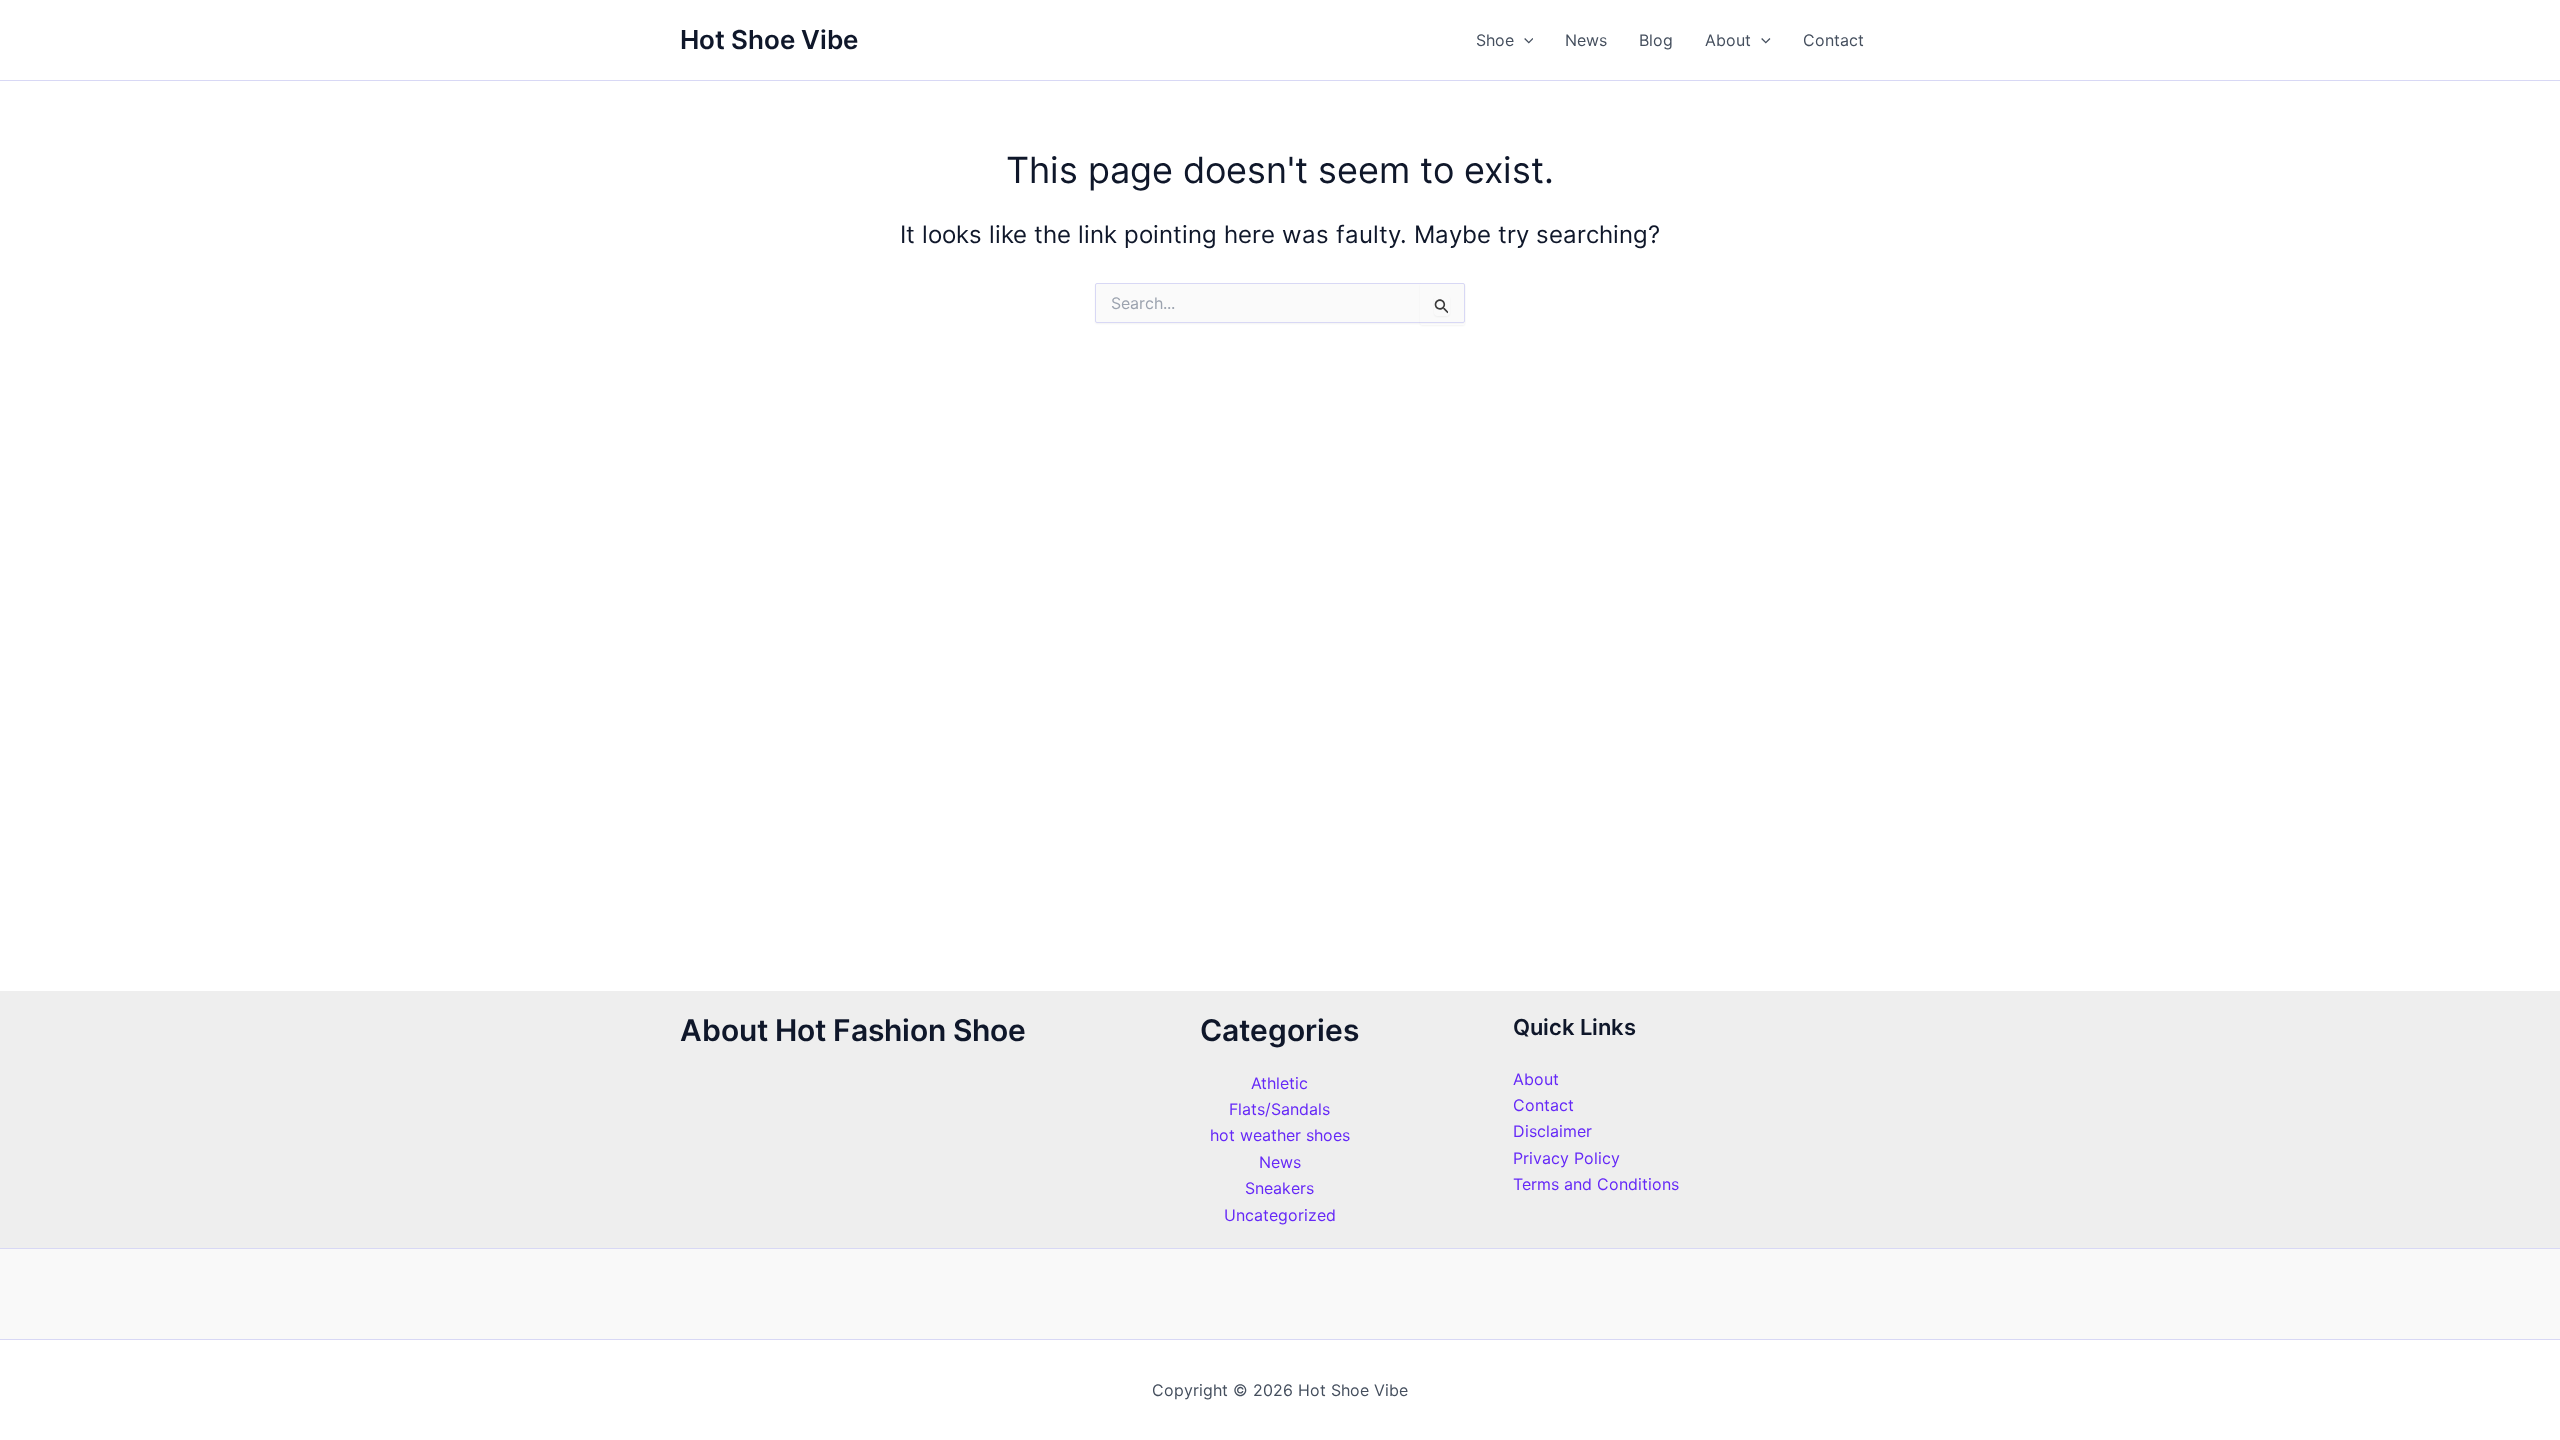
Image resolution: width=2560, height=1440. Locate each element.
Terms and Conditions (1596, 1184)
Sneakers (1279, 1188)
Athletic (1279, 1083)
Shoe (1495, 40)
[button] (1524, 40)
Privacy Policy (1566, 1158)
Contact (1833, 40)
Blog (1656, 40)
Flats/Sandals (1279, 1109)
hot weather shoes (1280, 1135)
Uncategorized (1280, 1215)
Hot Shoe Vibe (769, 39)
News (1586, 40)
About (1728, 40)
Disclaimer (1552, 1131)
